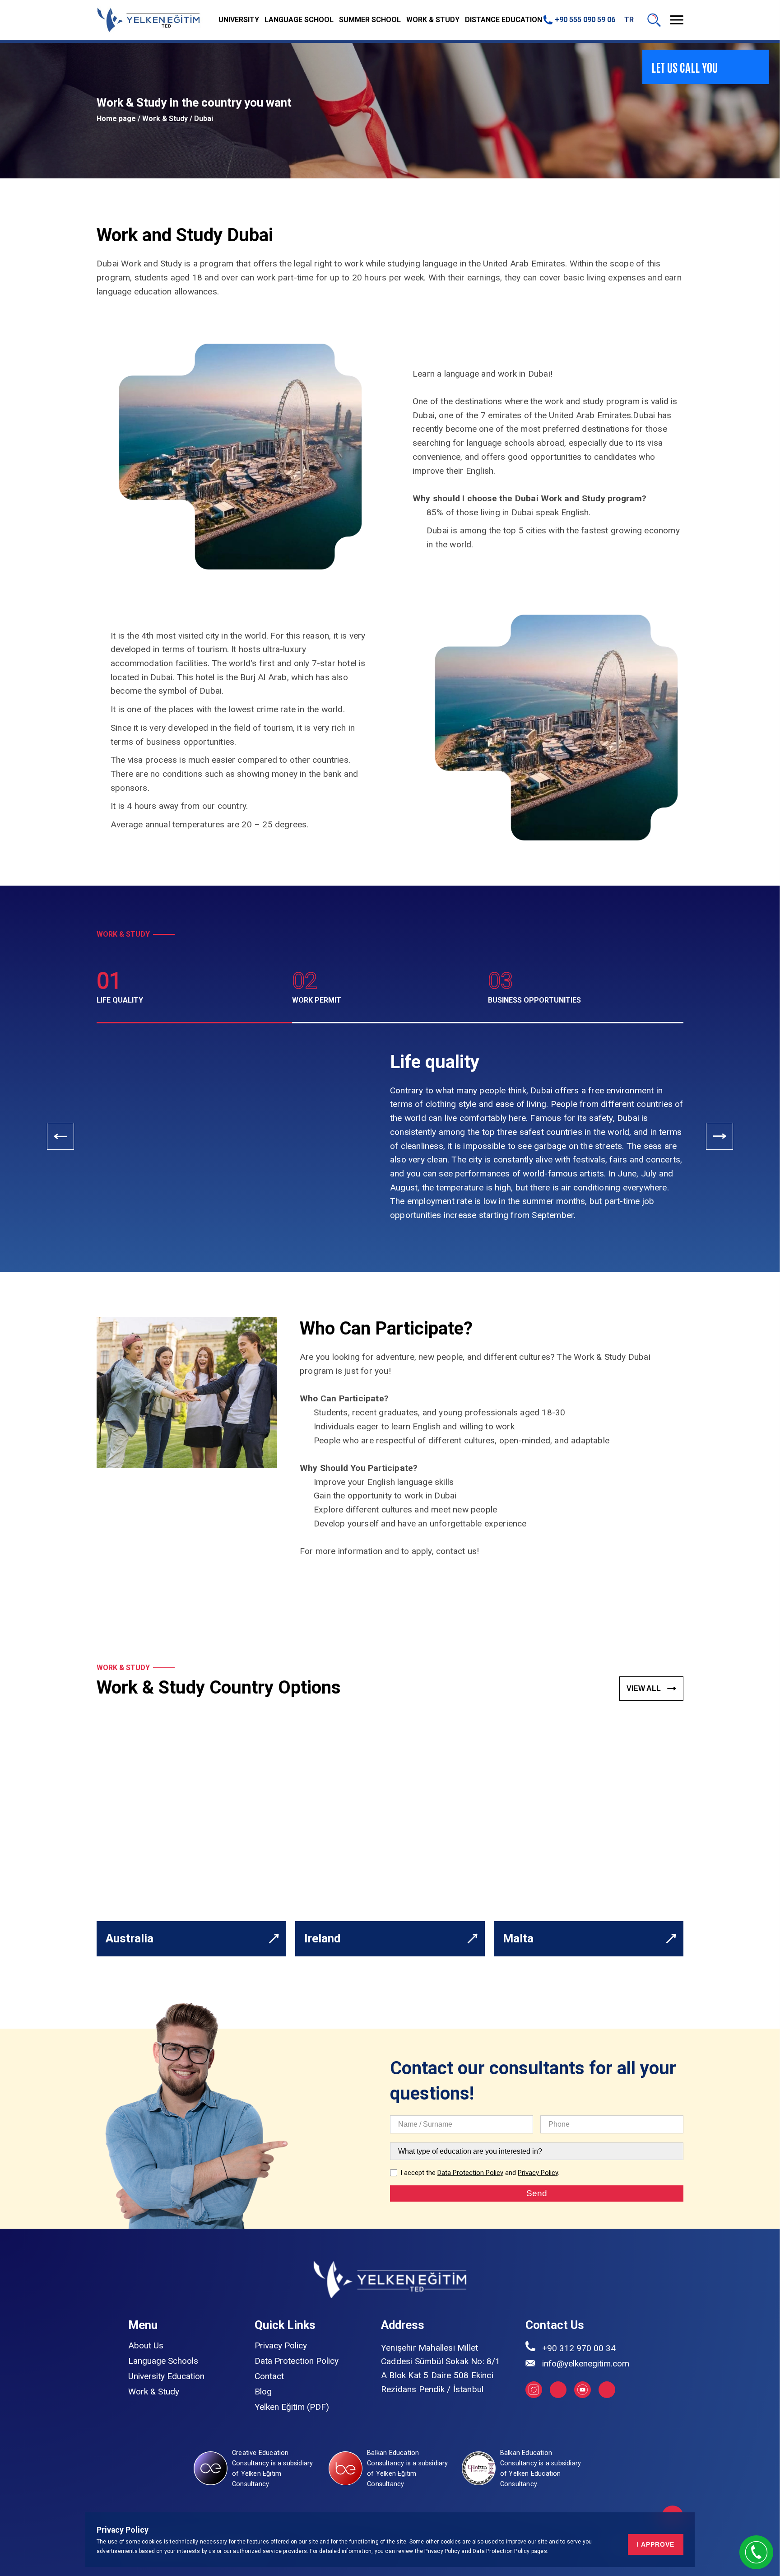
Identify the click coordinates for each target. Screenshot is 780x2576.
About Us (146, 2345)
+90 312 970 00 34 (579, 2348)
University (239, 20)
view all (645, 1688)
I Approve (656, 2544)
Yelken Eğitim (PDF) (292, 2407)
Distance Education (504, 20)
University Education (166, 2376)
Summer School (370, 20)
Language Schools (163, 2361)
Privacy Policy (442, 2551)
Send (537, 2193)
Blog (263, 2392)
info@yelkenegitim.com (586, 2364)
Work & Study (433, 20)
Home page (116, 119)
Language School (299, 20)
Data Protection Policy (502, 2551)
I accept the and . (480, 2173)
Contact (269, 2376)
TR (629, 20)
